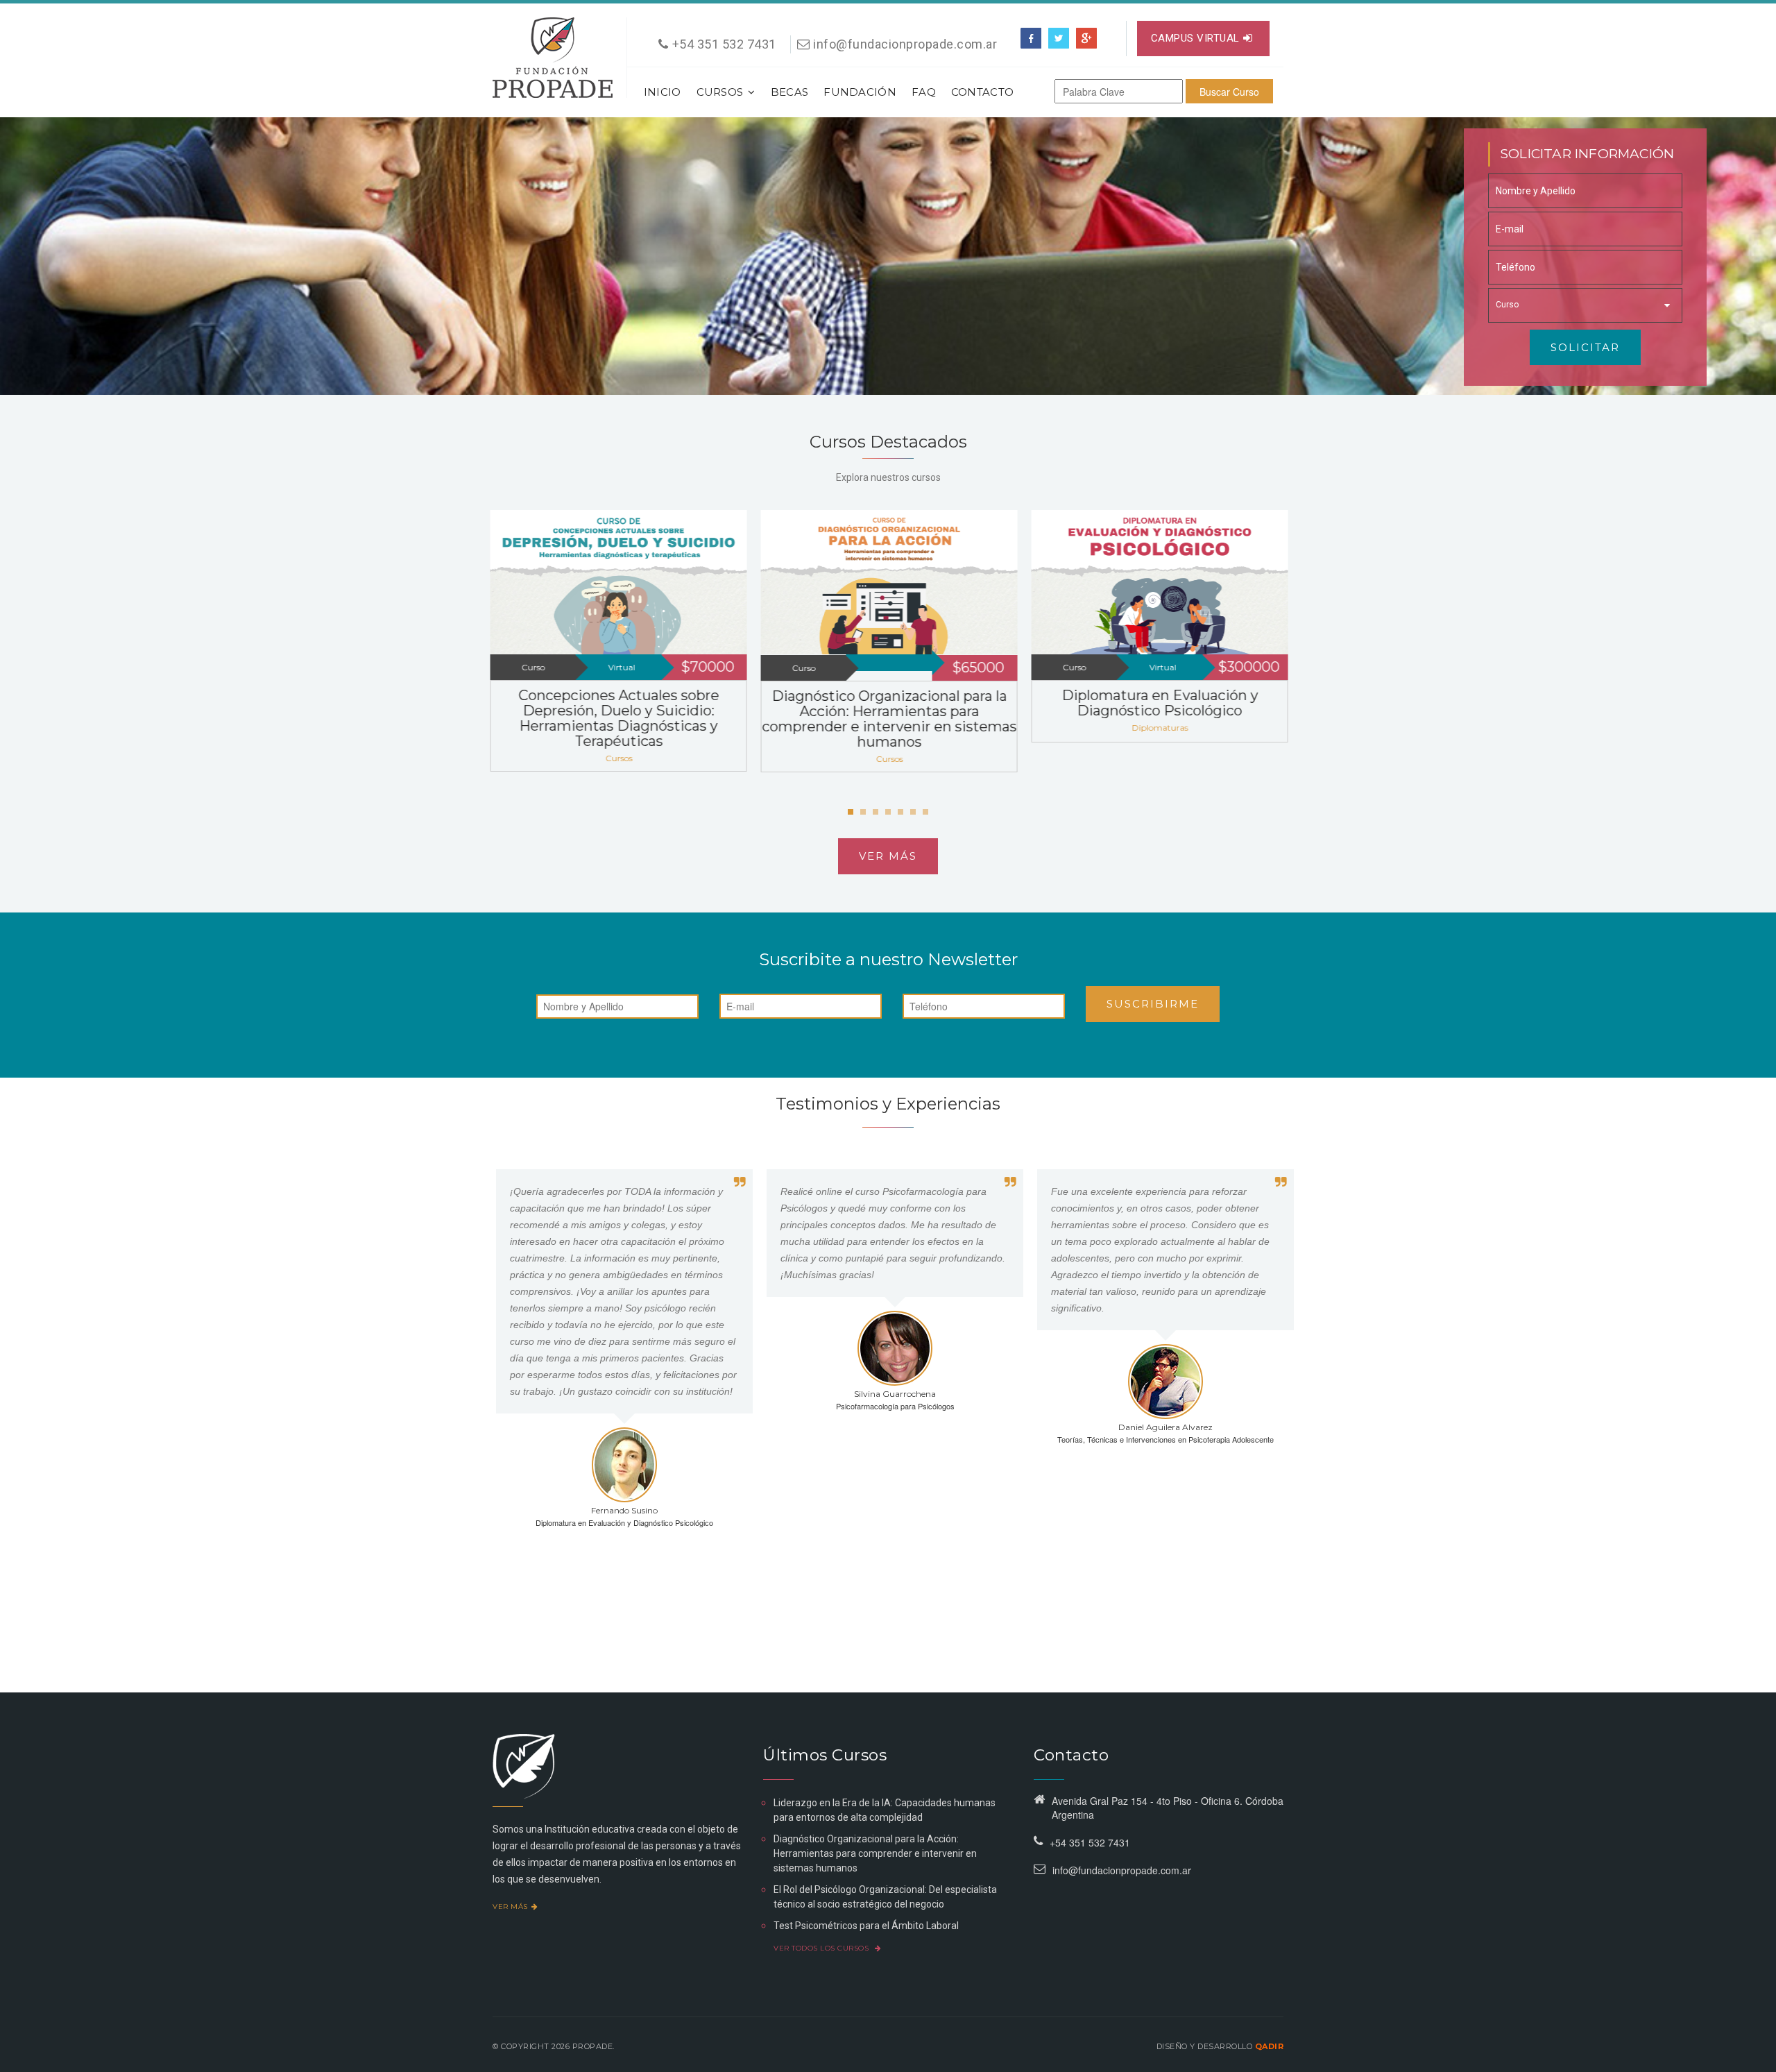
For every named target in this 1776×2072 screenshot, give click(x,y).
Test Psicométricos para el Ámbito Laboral (866, 1926)
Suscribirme (1153, 1004)
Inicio (663, 92)
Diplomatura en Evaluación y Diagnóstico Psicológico (1159, 703)
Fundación (860, 92)
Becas (790, 92)
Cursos (720, 92)
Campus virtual (1195, 38)
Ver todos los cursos (822, 1948)
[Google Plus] (1086, 38)
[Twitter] (1059, 38)
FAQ (924, 92)
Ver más (888, 856)
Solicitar (1585, 347)
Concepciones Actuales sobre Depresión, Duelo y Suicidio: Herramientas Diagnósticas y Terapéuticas (618, 718)
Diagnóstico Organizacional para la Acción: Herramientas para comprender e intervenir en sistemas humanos (888, 719)
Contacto (982, 92)
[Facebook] (1031, 38)
